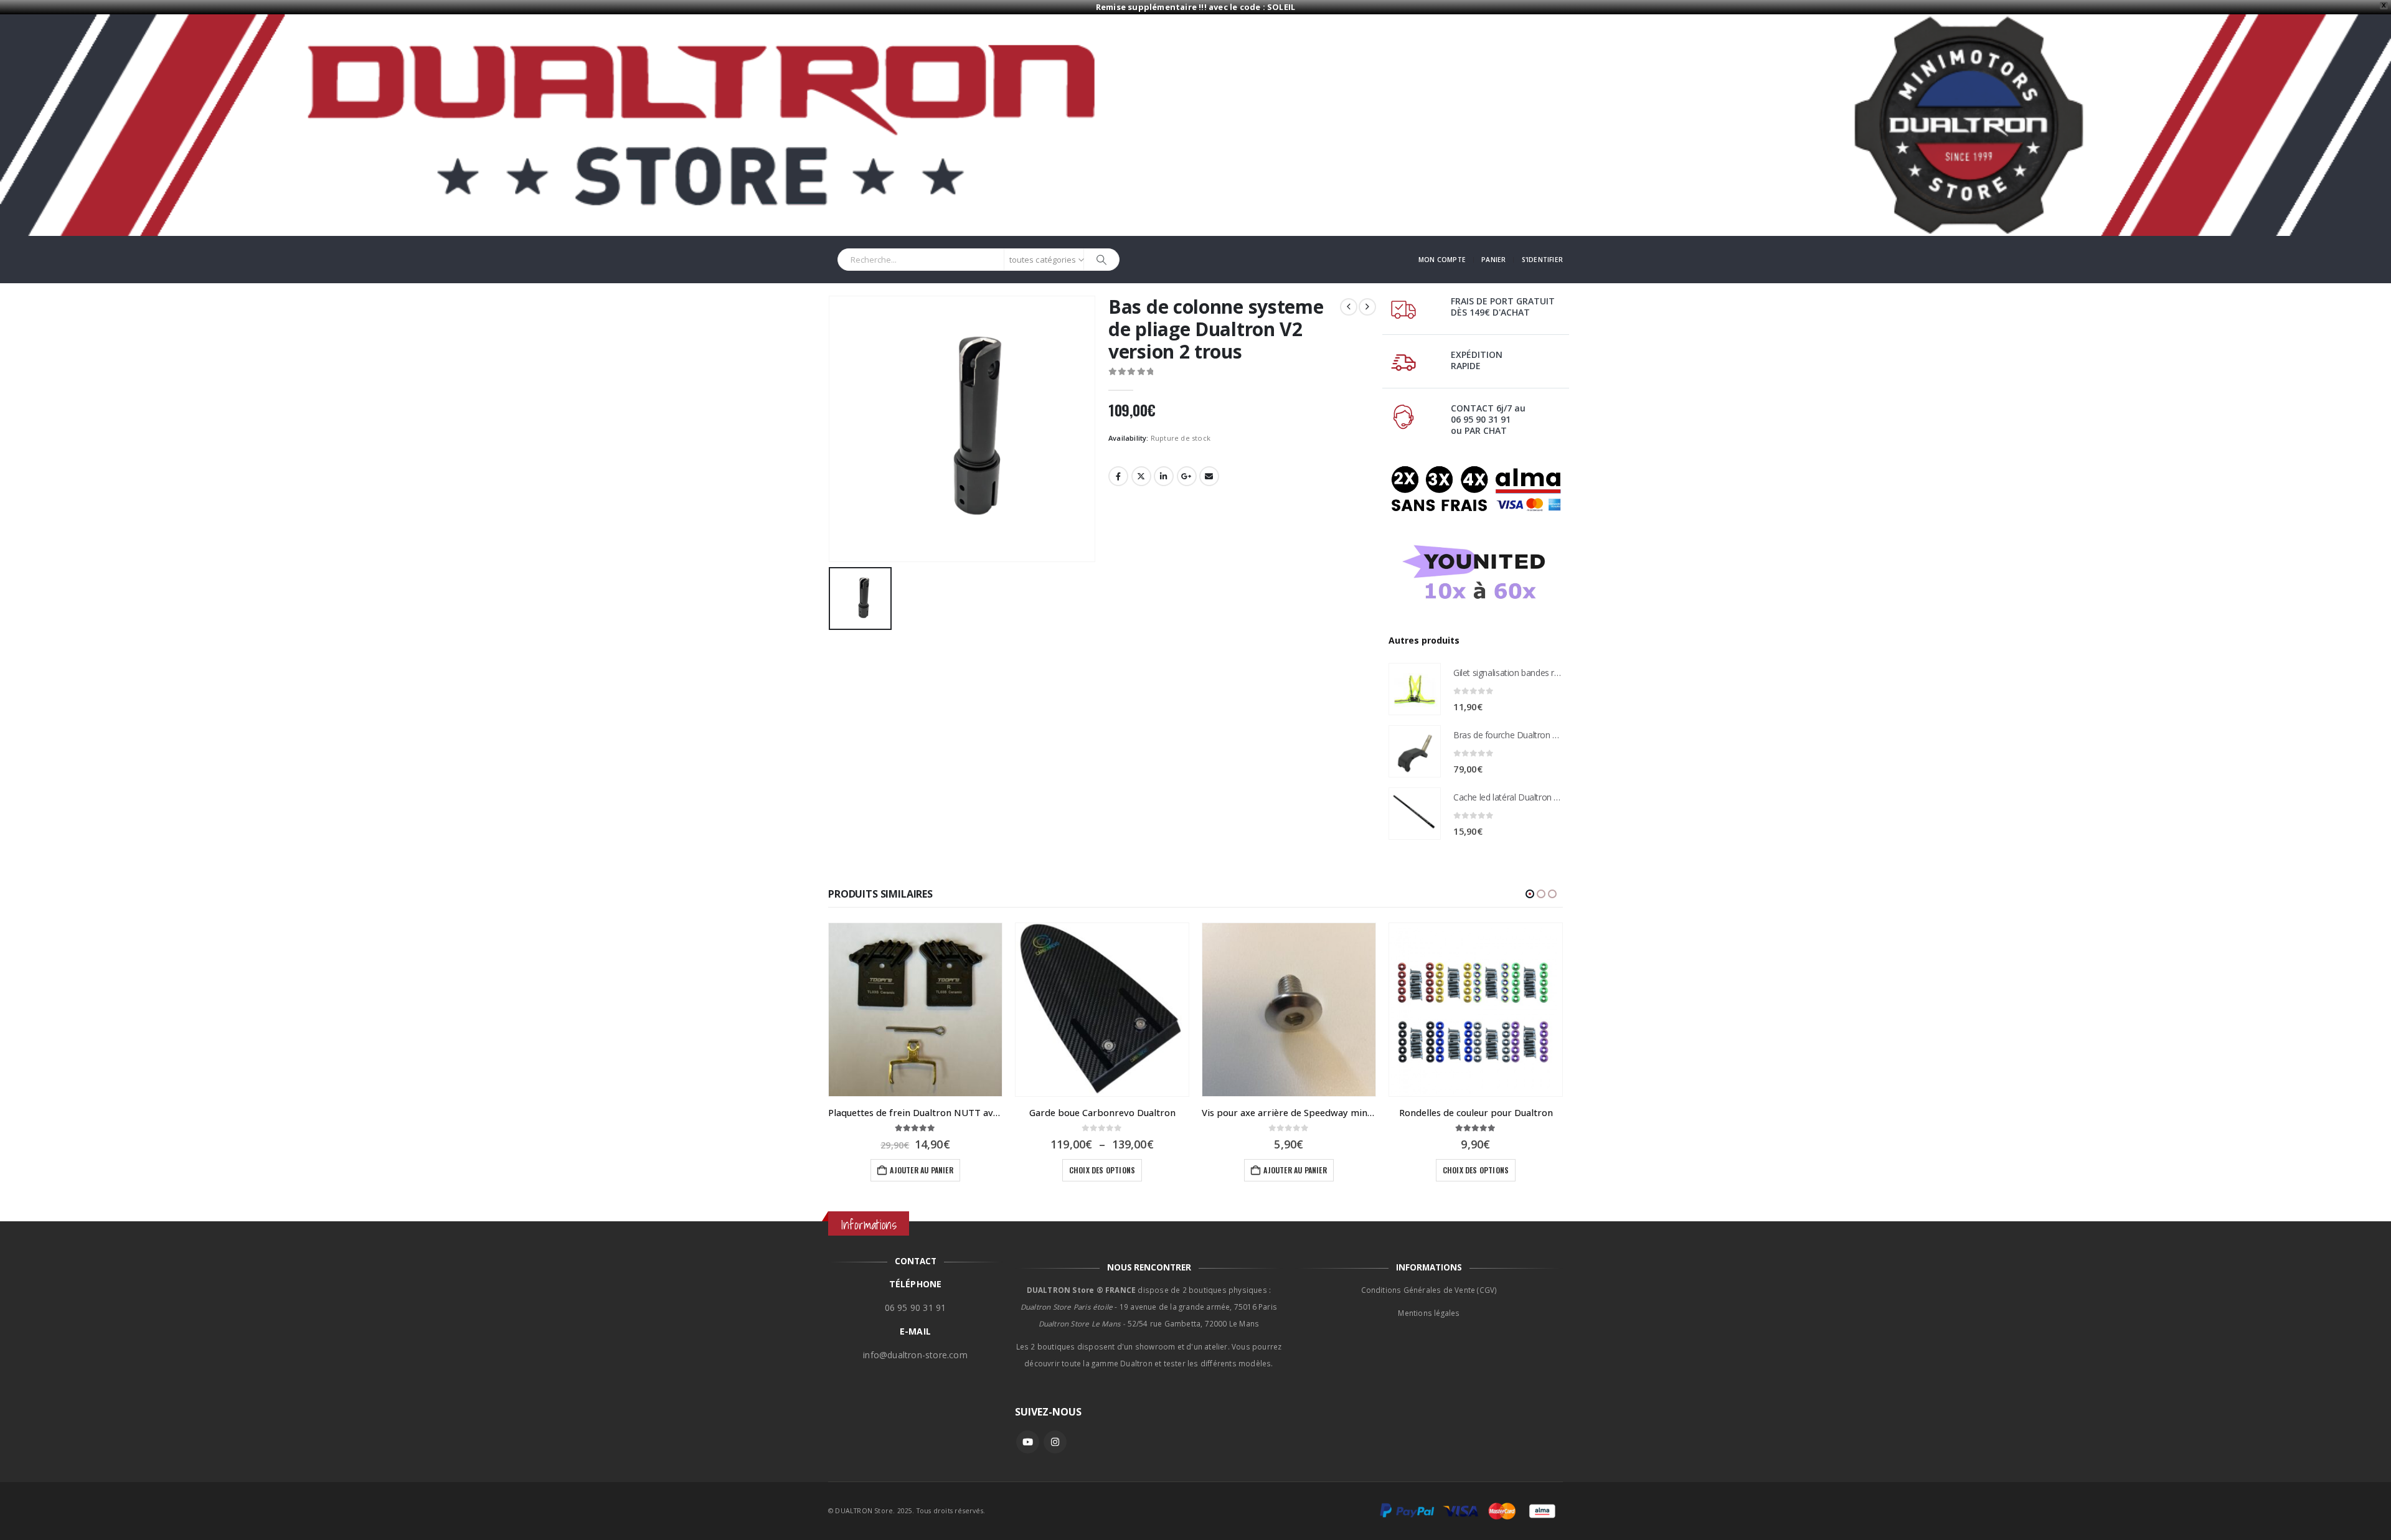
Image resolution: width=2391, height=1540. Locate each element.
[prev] (1349, 307)
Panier (1493, 260)
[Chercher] (1101, 260)
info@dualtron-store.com (915, 1355)
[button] (1530, 894)
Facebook (1118, 476)
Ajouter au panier (921, 1170)
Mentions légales (1429, 1313)
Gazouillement (1141, 476)
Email (1209, 476)
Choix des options (1102, 1170)
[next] (1367, 307)
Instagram (1055, 1442)
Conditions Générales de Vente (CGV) (1429, 1290)
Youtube (1028, 1442)
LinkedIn (1164, 476)
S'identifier (1542, 260)
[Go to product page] (1415, 689)
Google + (1187, 476)
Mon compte (1442, 260)
